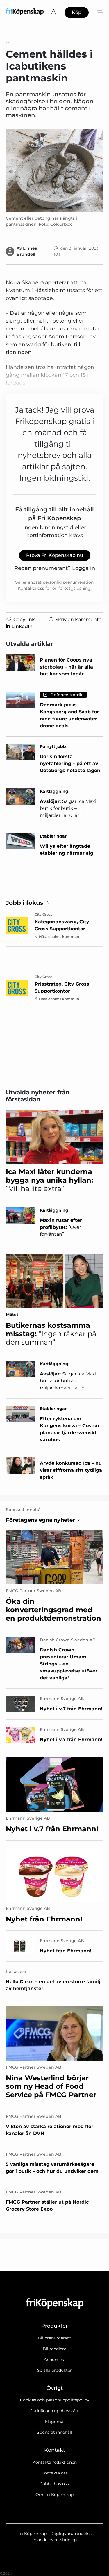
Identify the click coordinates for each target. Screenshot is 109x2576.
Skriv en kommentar (79, 619)
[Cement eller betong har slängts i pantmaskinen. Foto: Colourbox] (54, 170)
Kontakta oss (54, 2473)
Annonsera (55, 2360)
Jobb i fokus (25, 903)
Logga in (84, 568)
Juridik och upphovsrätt (55, 2411)
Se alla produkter (54, 2370)
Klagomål (55, 2422)
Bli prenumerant (54, 2338)
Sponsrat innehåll (54, 2432)
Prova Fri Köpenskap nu (55, 555)
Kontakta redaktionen (55, 2462)
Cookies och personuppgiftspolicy (55, 2400)
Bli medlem (55, 2349)
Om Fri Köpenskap (54, 2495)
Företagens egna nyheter (40, 1520)
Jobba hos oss (55, 2484)
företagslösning (75, 588)
